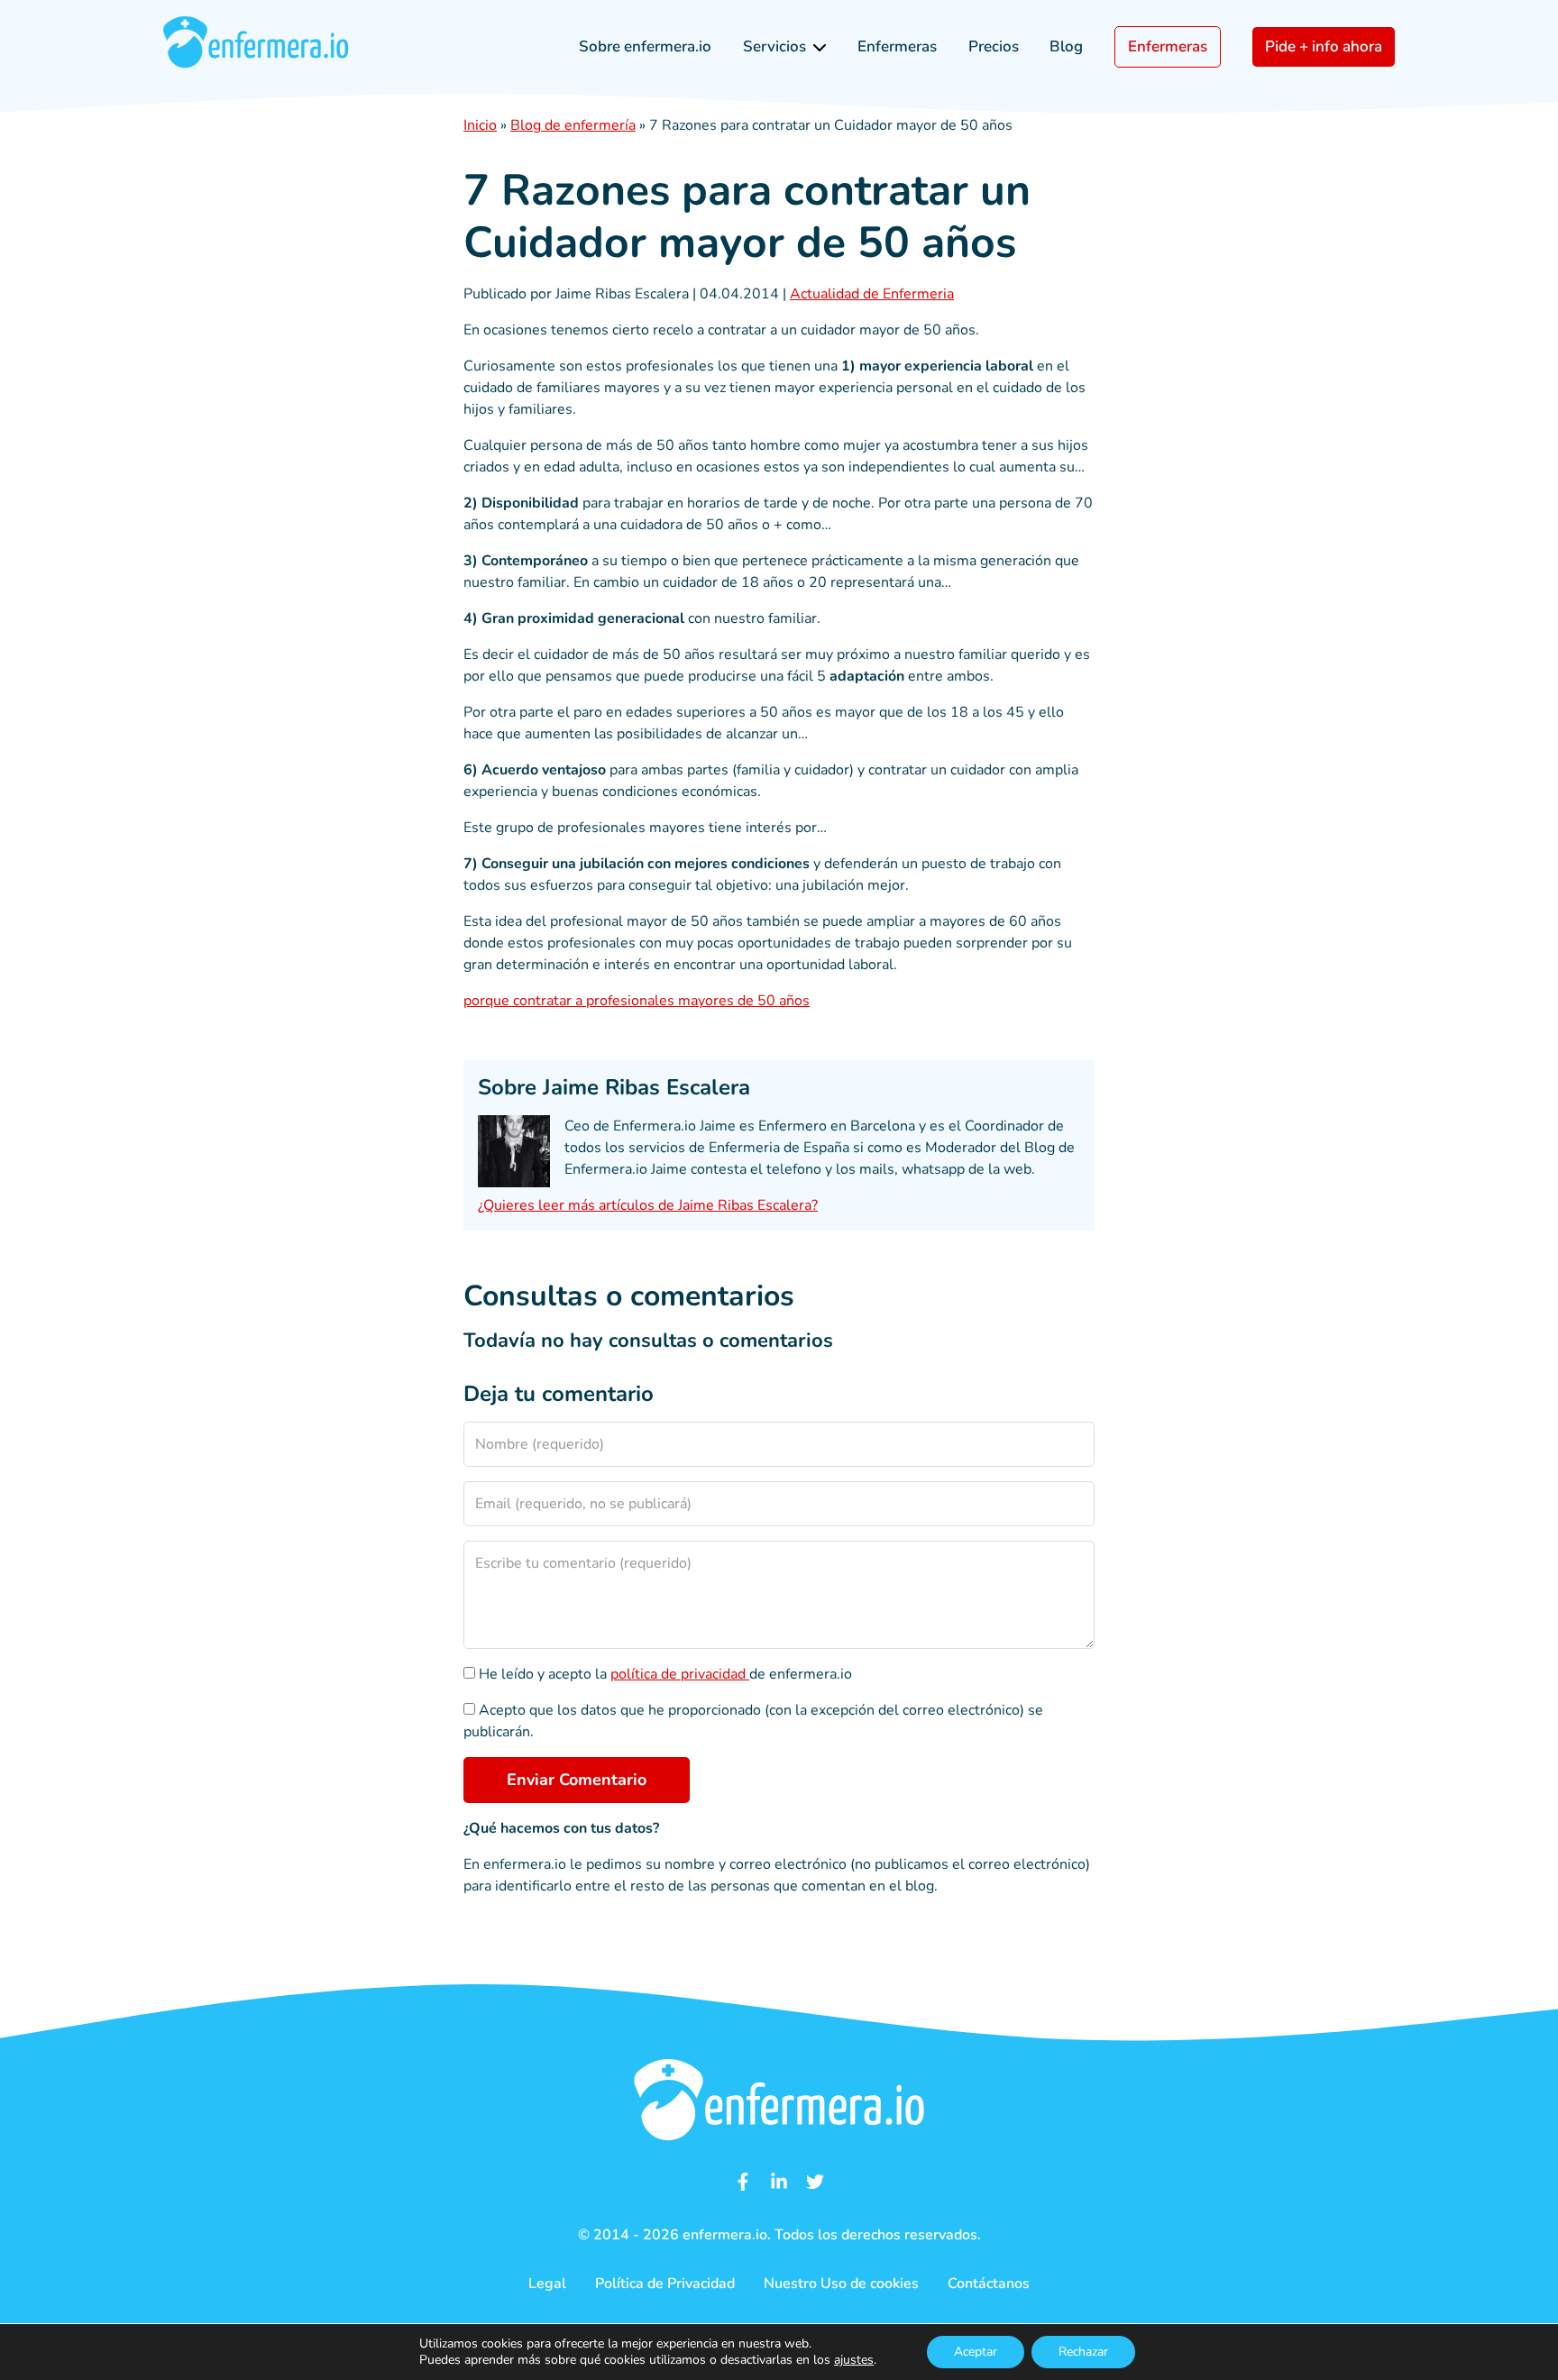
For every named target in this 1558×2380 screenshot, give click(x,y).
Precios (994, 46)
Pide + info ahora (1324, 46)
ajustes (854, 2360)
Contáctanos (989, 2284)
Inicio (480, 125)
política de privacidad (680, 1674)
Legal (547, 2284)
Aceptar (976, 2352)
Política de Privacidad (665, 2284)
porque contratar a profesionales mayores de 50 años (637, 1001)
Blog (1066, 46)
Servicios (774, 46)
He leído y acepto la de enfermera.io (664, 1674)
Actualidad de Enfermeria (872, 294)
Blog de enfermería (573, 125)
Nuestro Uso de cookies (841, 2284)
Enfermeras (897, 46)
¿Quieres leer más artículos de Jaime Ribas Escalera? (648, 1205)
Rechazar (1083, 2352)
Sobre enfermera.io (645, 46)
